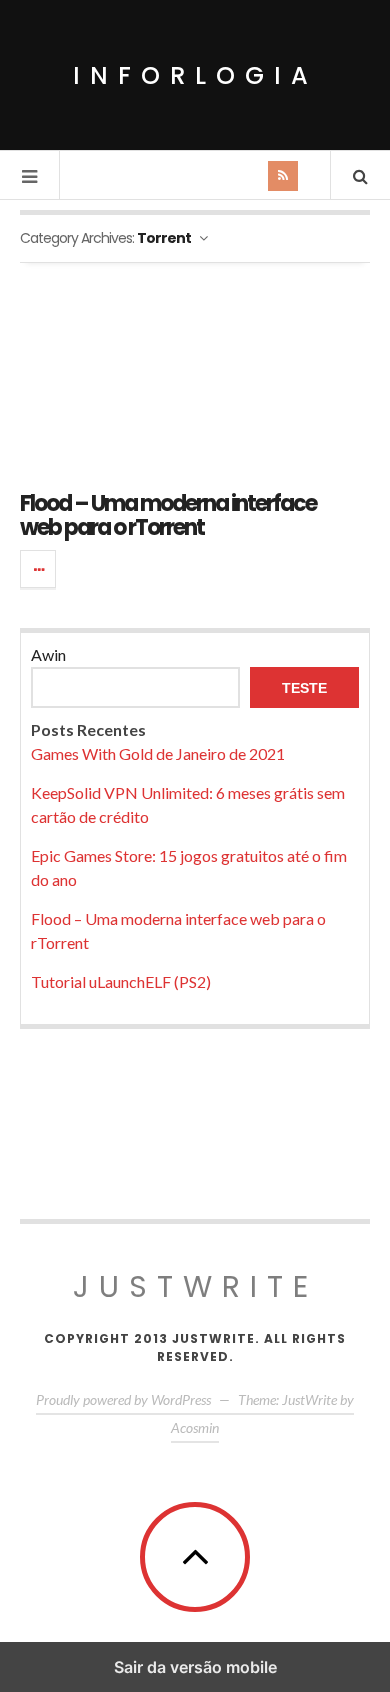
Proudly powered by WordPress (123, 1399)
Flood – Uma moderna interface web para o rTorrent (168, 515)
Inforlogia (195, 75)
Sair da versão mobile (195, 1667)
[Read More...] (39, 569)
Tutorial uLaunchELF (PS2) (121, 981)
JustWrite (195, 1286)
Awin (48, 654)
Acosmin (195, 1427)
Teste (304, 688)
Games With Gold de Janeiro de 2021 (158, 753)
